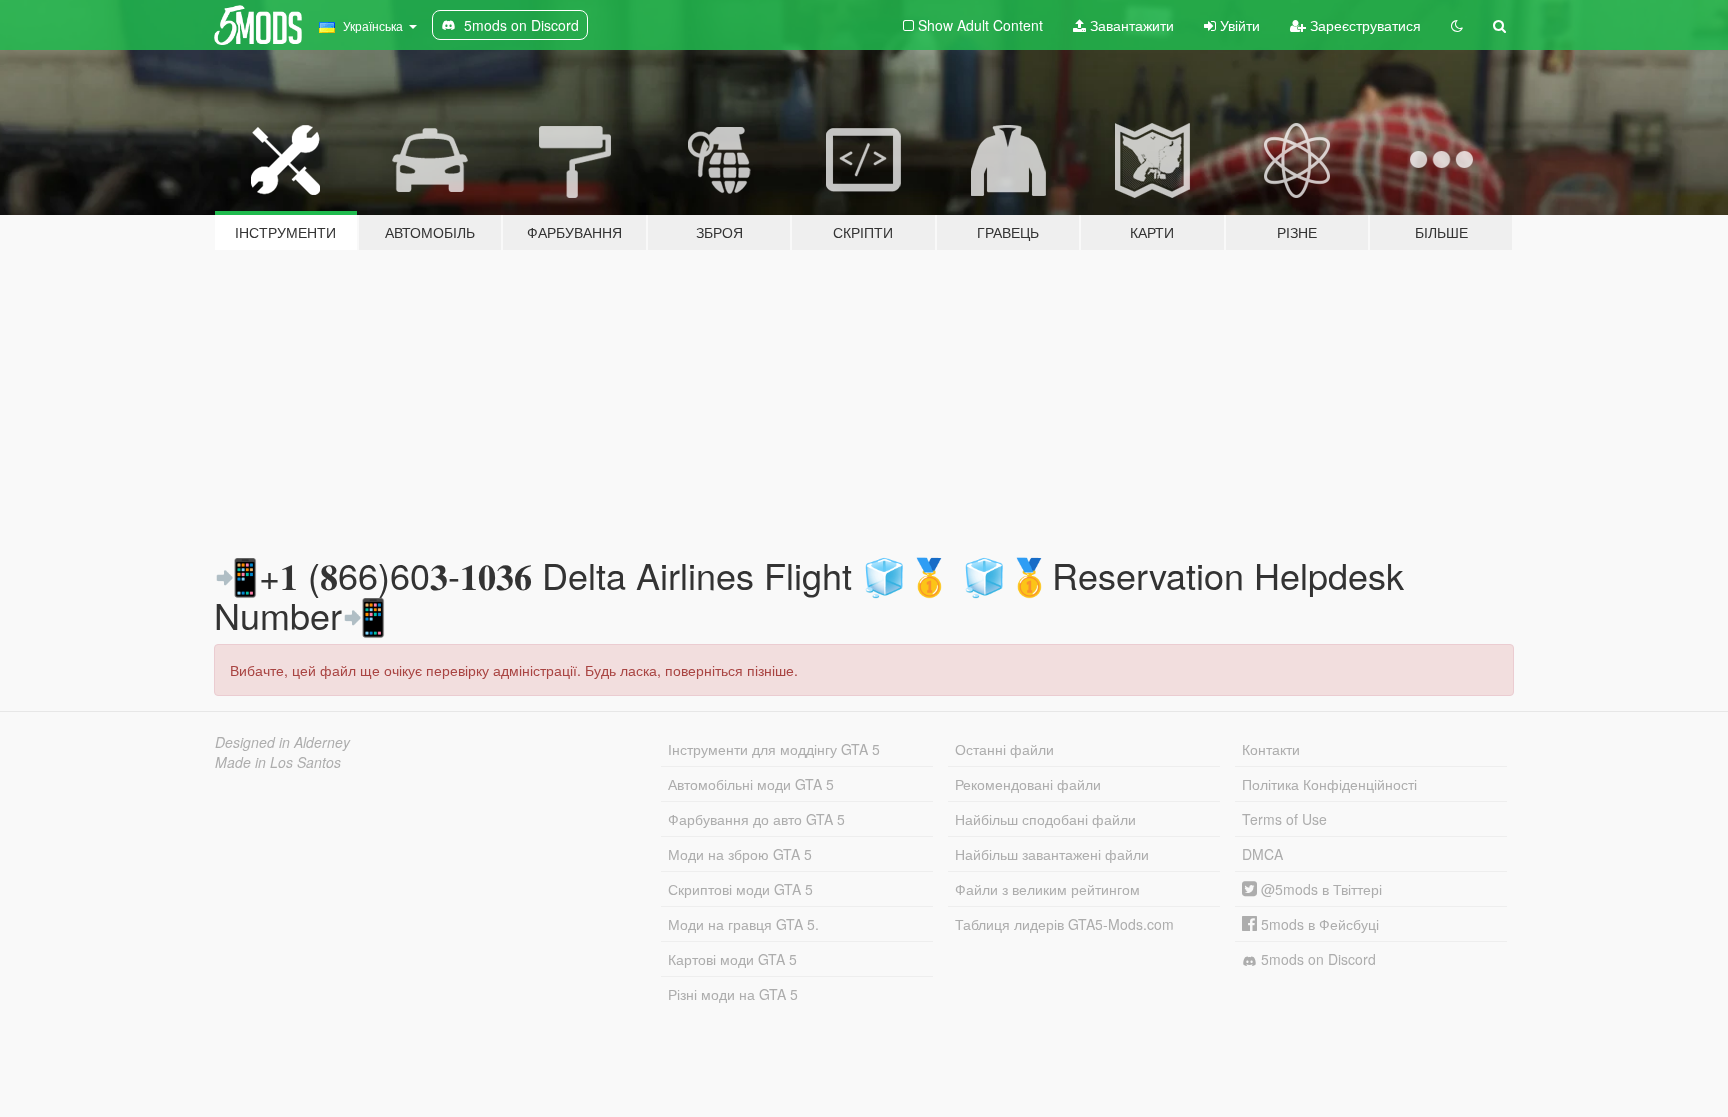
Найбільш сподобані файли (1045, 819)
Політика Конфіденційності (1329, 784)
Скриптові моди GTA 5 (740, 889)
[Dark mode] (1457, 25)
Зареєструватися (1363, 25)
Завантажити (1130, 25)
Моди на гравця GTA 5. (743, 924)
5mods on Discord (1316, 959)
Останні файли (1004, 749)
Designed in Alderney (282, 742)
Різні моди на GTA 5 (733, 994)
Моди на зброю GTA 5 (740, 854)
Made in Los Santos (278, 762)
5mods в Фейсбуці (1318, 924)
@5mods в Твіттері (1319, 889)
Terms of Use (1284, 819)
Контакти (1271, 749)
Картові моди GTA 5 (732, 959)
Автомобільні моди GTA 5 (751, 784)
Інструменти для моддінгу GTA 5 (774, 749)
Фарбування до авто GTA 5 (756, 819)
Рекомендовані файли (1028, 784)
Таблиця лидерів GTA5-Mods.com (1064, 924)
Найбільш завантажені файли (1052, 854)
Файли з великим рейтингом (1047, 889)
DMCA (1262, 854)
